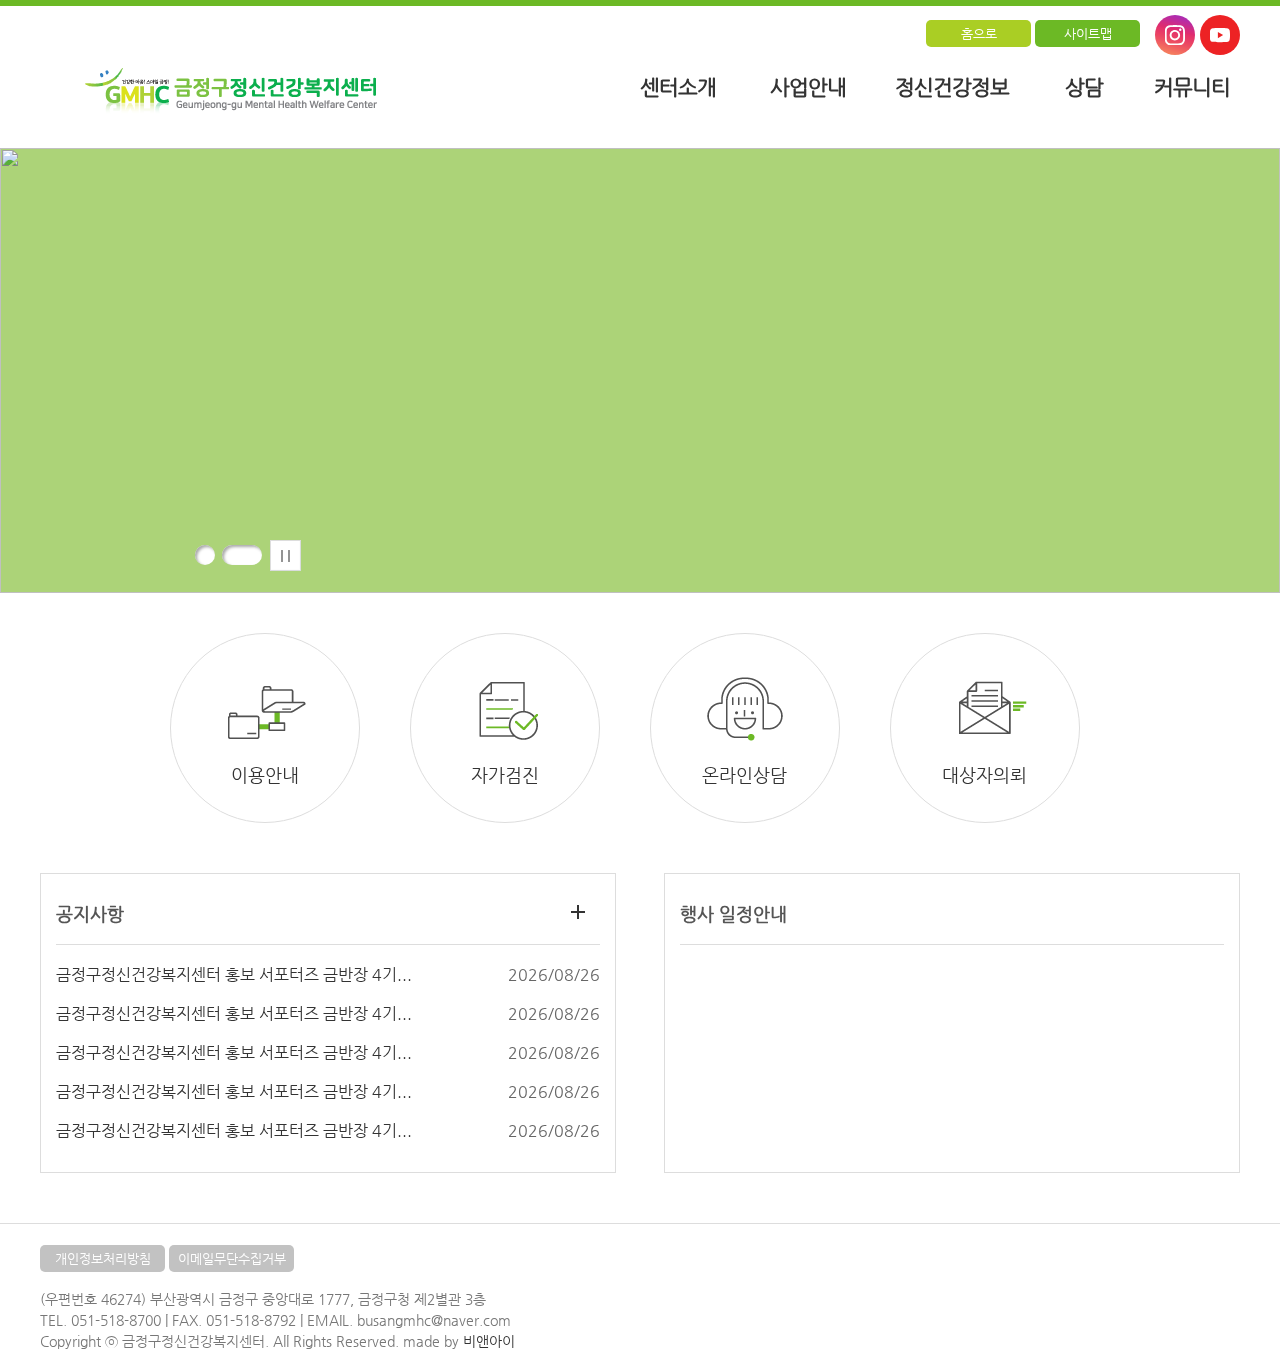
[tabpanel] (640, 370)
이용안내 (265, 774)
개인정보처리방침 (103, 1258)
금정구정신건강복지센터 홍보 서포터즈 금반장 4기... (234, 974)
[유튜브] (1220, 35)
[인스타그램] (1175, 35)
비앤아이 (489, 1341)
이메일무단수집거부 (232, 1258)
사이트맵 (1088, 33)
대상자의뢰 (984, 774)
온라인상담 (744, 774)
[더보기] (577, 911)
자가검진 (505, 774)
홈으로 (979, 33)
